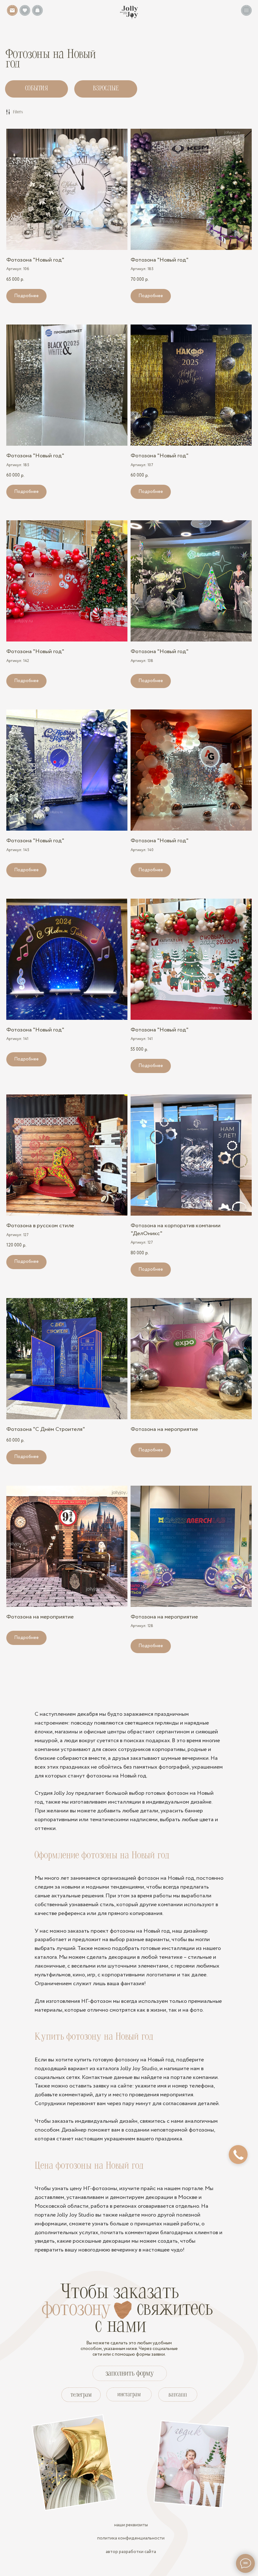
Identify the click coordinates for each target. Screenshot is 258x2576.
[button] (246, 10)
